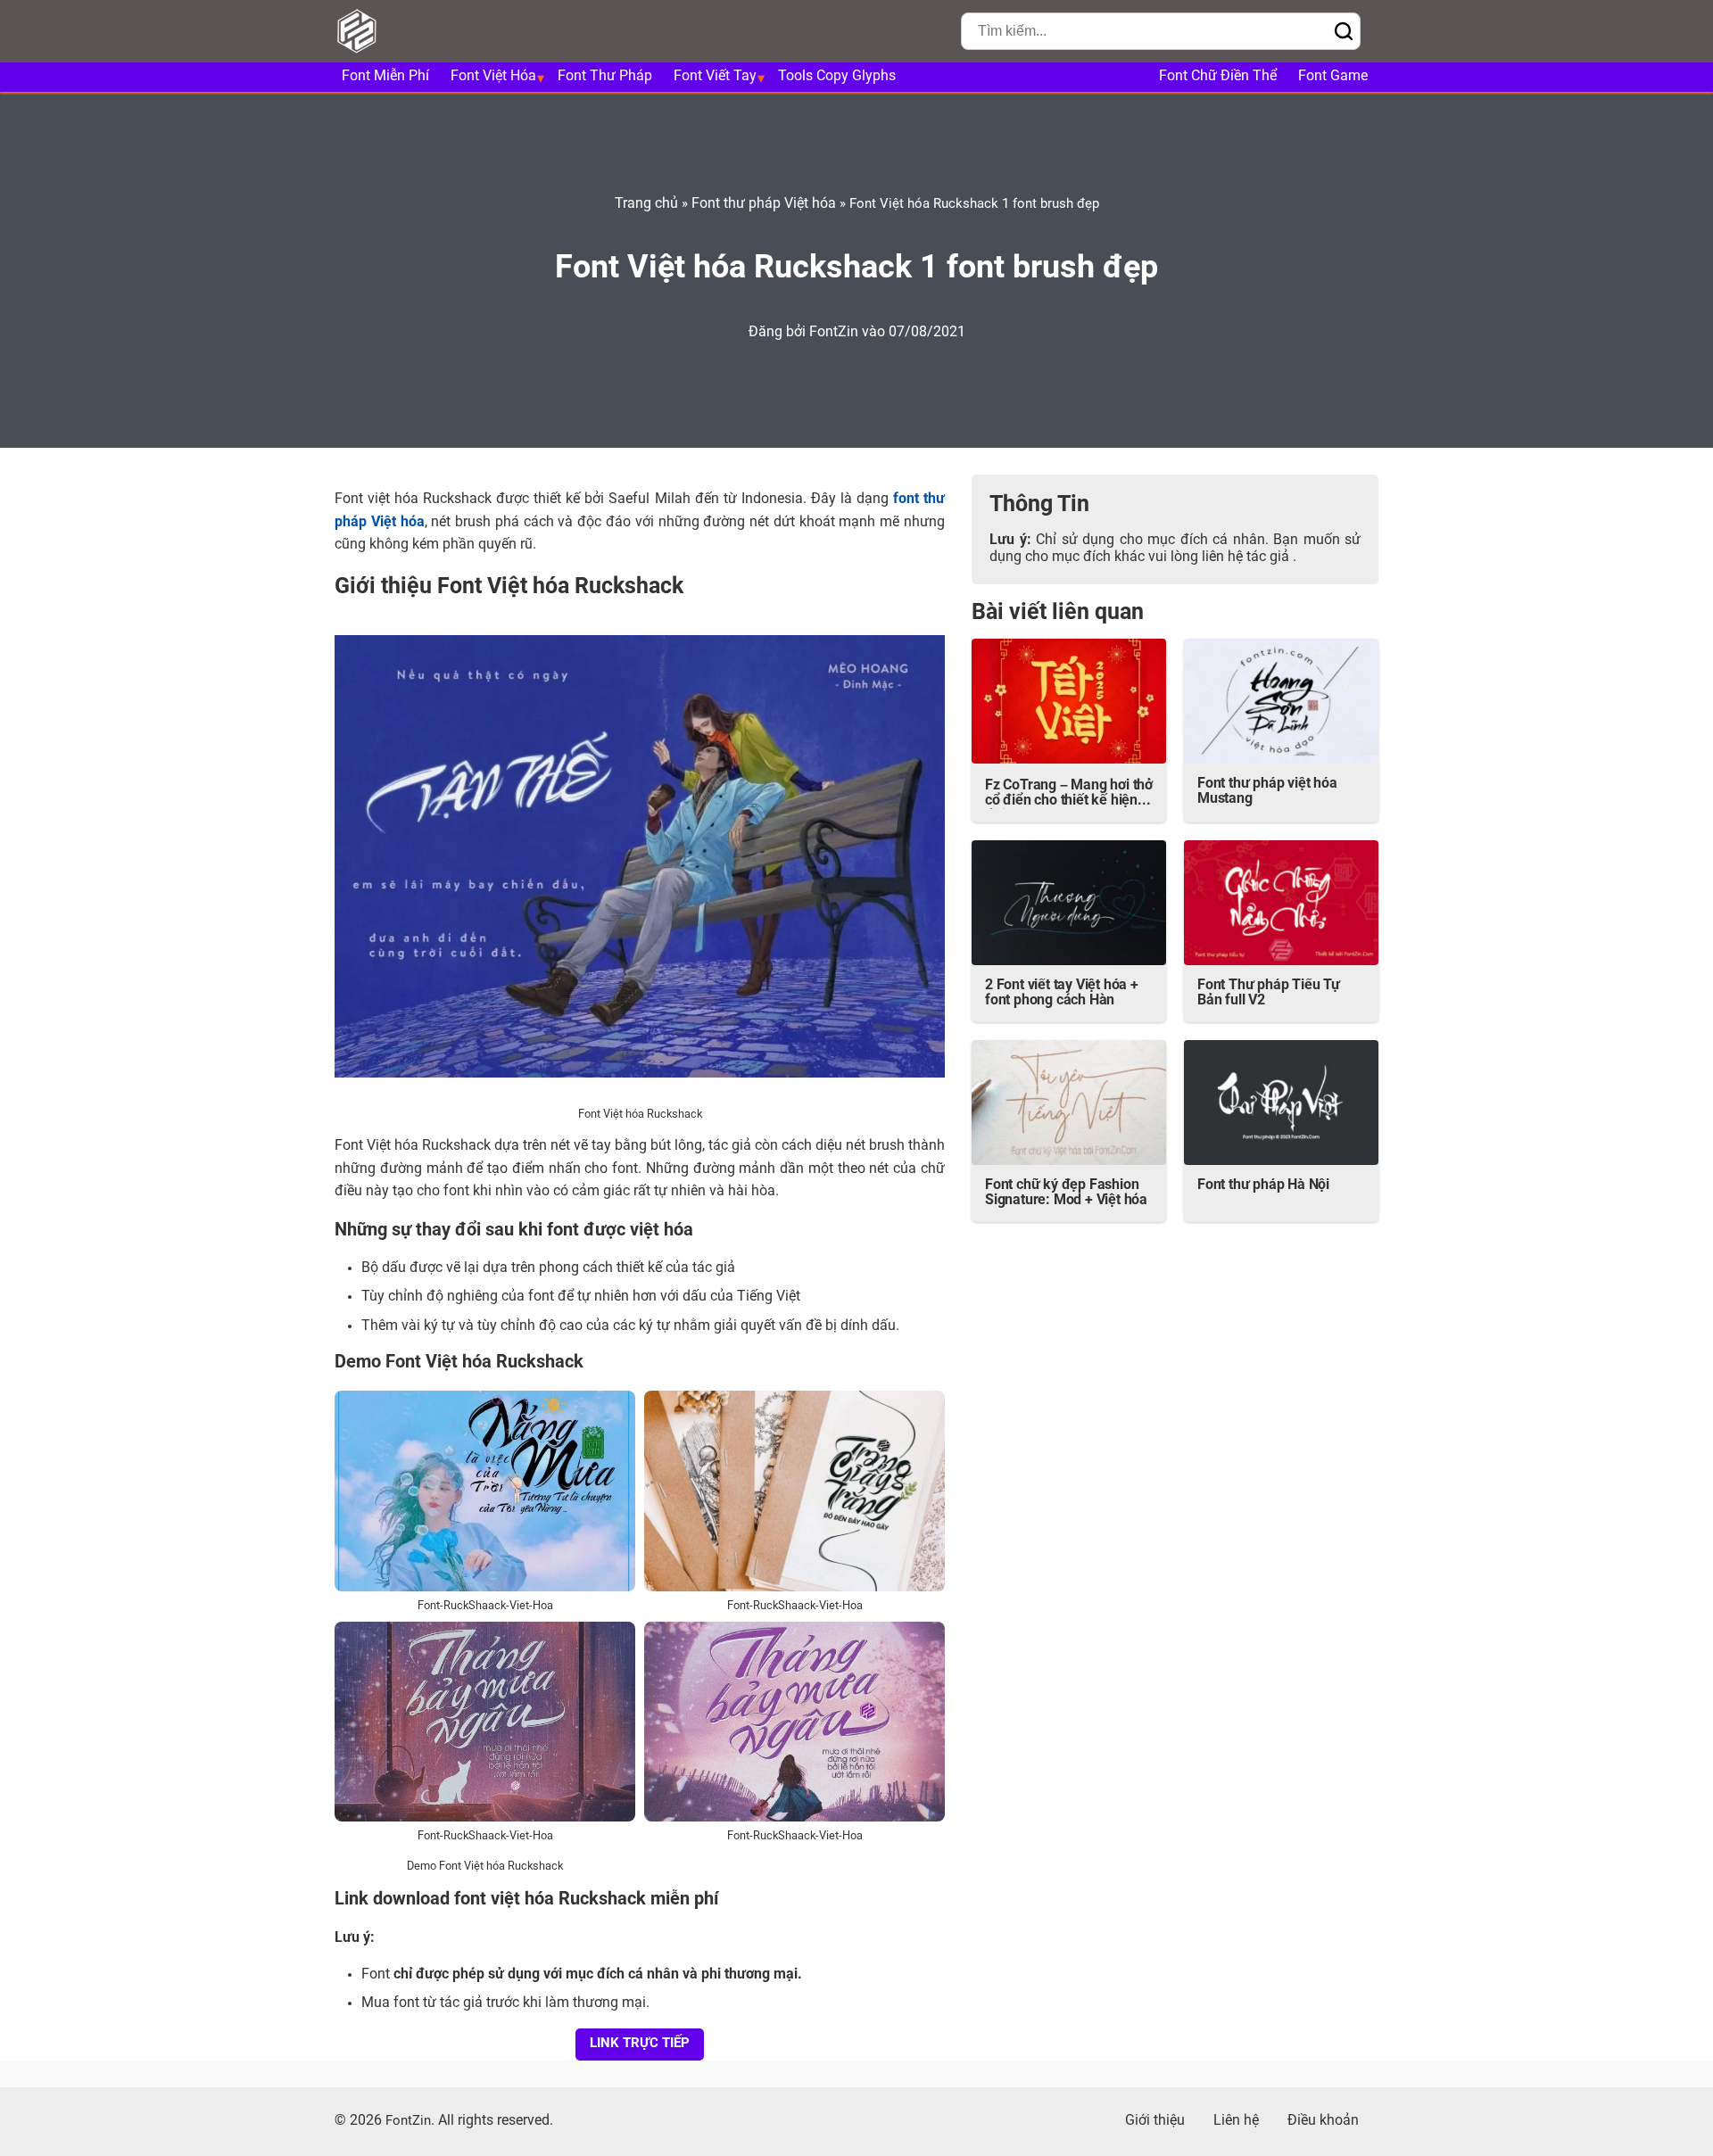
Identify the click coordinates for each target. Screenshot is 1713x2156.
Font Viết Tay (715, 77)
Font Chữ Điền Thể (1218, 77)
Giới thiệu (1155, 2121)
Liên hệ (1236, 2121)
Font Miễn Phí (385, 77)
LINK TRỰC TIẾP (640, 2044)
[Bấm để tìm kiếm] (1344, 33)
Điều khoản (1323, 2121)
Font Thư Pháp (605, 77)
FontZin (836, 333)
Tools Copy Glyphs (837, 77)
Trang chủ (646, 204)
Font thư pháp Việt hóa (764, 204)
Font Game (1333, 77)
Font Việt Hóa (493, 77)
